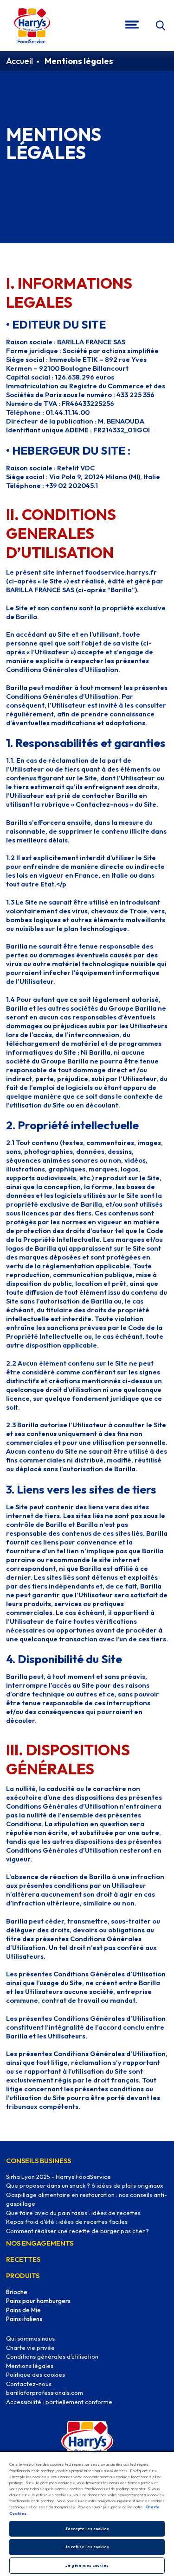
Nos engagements (40, 2243)
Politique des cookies (35, 2374)
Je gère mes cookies (87, 2565)
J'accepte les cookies (87, 2529)
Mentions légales (30, 2366)
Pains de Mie (23, 2310)
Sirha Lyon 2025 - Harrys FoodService (58, 2177)
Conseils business (39, 2161)
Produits (23, 2275)
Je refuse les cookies (87, 2547)
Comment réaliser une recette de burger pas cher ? (77, 2231)
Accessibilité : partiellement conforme (59, 2402)
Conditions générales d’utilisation (52, 2356)
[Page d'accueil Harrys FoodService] (32, 25)
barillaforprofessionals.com (45, 2392)
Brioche (17, 2292)
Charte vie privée (30, 2348)
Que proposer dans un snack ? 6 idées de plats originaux (85, 2185)
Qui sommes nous (30, 2338)
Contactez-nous (29, 2384)
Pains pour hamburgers (38, 2301)
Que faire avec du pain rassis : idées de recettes (73, 2213)
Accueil (19, 61)
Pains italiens (24, 2319)
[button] (161, 26)
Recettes (23, 2259)
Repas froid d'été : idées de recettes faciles (67, 2222)
